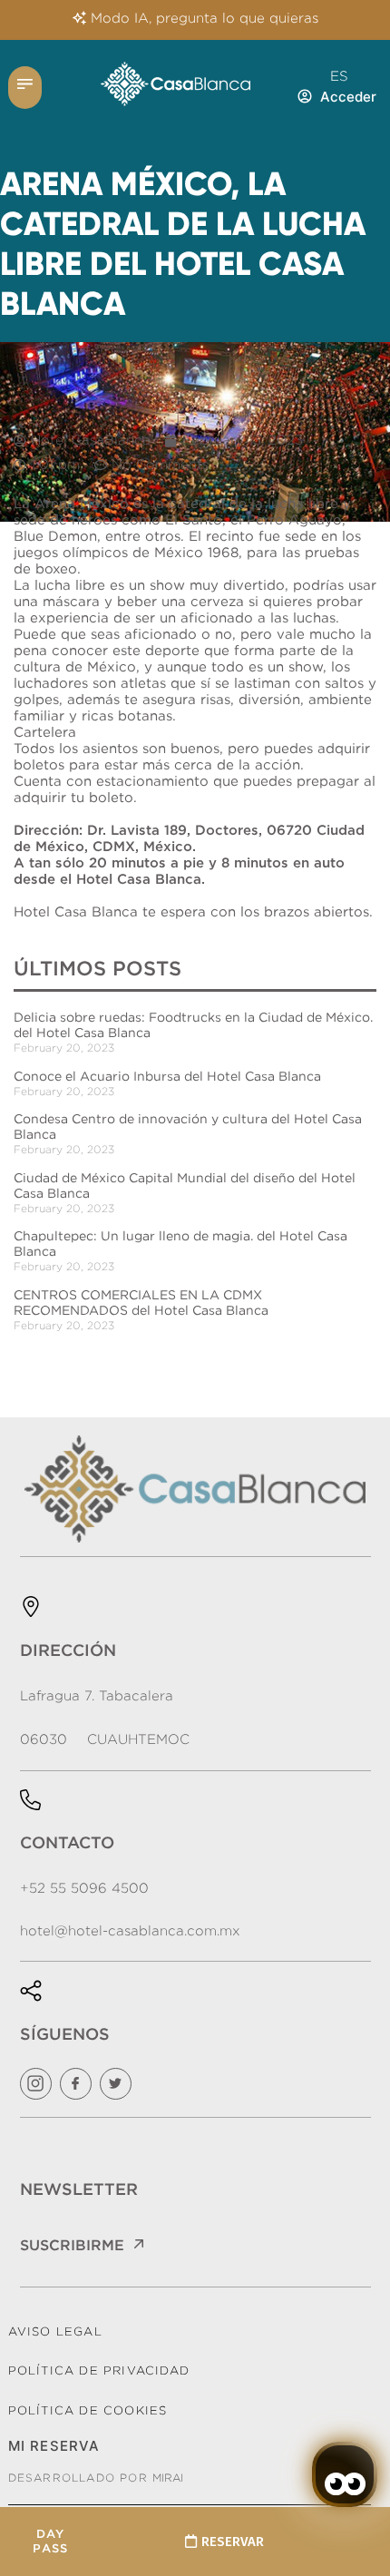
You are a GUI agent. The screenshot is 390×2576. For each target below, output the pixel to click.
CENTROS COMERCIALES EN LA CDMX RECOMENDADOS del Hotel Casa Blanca (141, 1303)
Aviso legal (55, 2331)
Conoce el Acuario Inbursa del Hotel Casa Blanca (167, 1076)
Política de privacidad (99, 2370)
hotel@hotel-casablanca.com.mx (130, 1931)
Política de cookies (88, 2410)
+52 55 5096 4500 (84, 1888)
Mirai (168, 2478)
